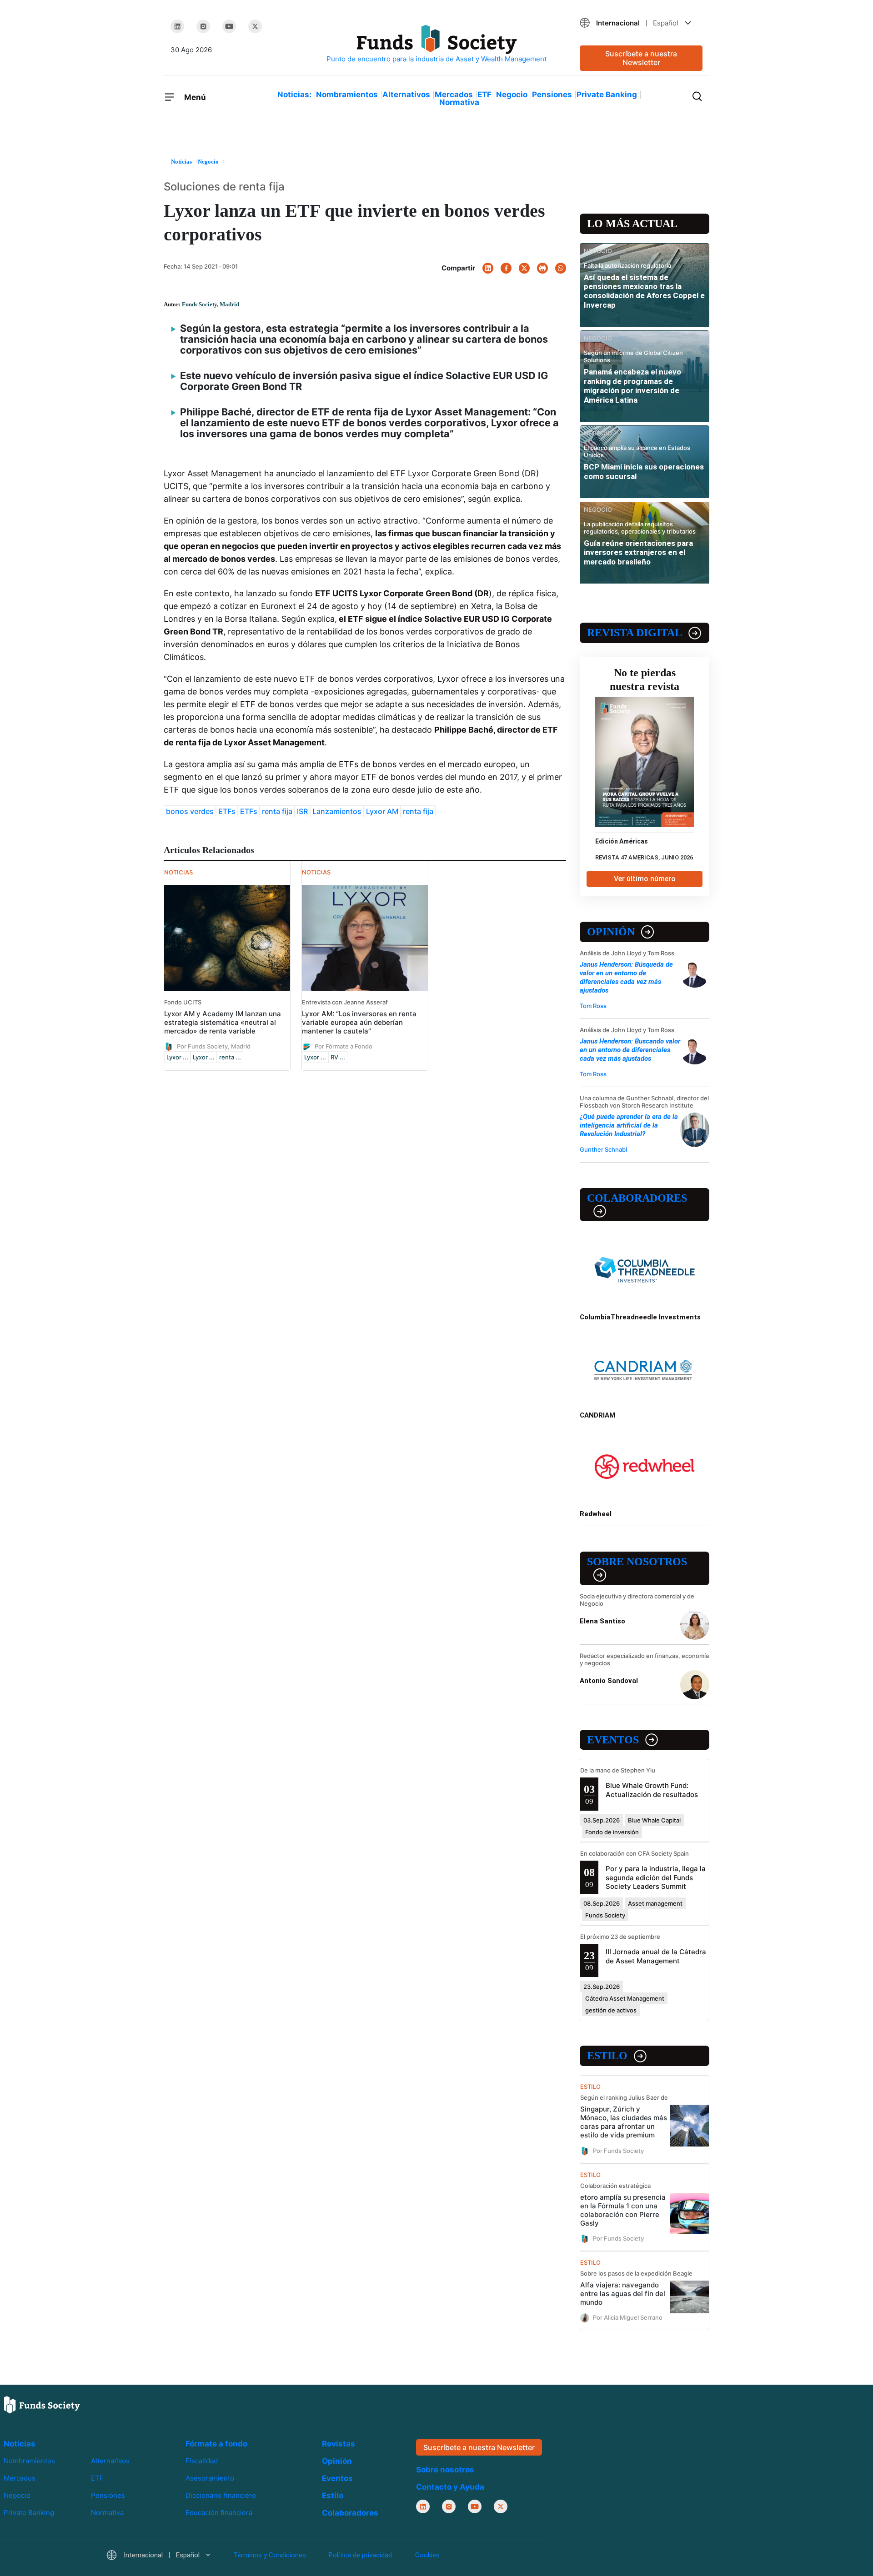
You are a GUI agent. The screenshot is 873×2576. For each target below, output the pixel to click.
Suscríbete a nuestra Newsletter (641, 58)
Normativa (459, 102)
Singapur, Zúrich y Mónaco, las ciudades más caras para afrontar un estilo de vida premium (624, 2122)
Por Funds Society (618, 2150)
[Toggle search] (697, 95)
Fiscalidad (202, 2461)
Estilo (607, 2056)
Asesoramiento (210, 2478)
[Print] (542, 268)
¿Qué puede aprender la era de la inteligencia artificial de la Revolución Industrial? (629, 1125)
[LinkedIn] (177, 26)
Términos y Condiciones (270, 2555)
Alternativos (406, 95)
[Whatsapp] (561, 268)
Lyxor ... (177, 1057)
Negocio (512, 95)
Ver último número (645, 879)
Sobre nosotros (637, 1562)
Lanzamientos (337, 811)
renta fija (277, 811)
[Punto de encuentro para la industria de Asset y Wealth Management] (436, 44)
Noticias (20, 2444)
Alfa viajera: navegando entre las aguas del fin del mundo (623, 2294)
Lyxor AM (382, 811)
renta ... (230, 1057)
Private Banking (607, 95)
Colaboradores (637, 1198)
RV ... (338, 1057)
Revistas (339, 2444)
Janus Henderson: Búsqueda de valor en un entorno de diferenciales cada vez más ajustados (626, 977)
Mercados (454, 95)
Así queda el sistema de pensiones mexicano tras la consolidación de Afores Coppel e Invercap (644, 291)
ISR (302, 811)
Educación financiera (219, 2513)
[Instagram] (203, 26)
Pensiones (552, 95)
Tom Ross (593, 1006)
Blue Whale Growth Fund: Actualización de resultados (652, 1790)
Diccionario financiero (221, 2495)
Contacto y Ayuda (450, 2487)
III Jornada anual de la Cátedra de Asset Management (656, 1956)
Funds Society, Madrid (211, 304)
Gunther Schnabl (603, 1149)
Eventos (613, 1740)
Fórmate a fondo (216, 2444)
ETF (484, 95)
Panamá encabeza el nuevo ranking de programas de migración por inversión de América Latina (632, 386)
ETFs (227, 811)
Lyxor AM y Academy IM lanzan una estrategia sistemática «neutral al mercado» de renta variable (223, 1022)
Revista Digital (635, 633)
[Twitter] (255, 26)
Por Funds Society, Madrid (214, 1046)
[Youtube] (229, 26)
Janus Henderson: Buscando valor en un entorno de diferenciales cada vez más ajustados (630, 1050)
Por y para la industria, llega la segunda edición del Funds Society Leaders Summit (656, 1877)
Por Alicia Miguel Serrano (628, 2317)
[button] (641, 23)
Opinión (611, 932)
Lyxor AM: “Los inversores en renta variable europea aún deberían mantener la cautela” (359, 1022)
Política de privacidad (360, 2555)
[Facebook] (506, 268)
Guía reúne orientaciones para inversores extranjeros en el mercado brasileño (638, 552)
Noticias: (294, 95)
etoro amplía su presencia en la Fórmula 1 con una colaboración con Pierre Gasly (623, 2210)
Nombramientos (347, 95)
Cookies (427, 2555)
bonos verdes (190, 811)
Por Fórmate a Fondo (344, 1046)
